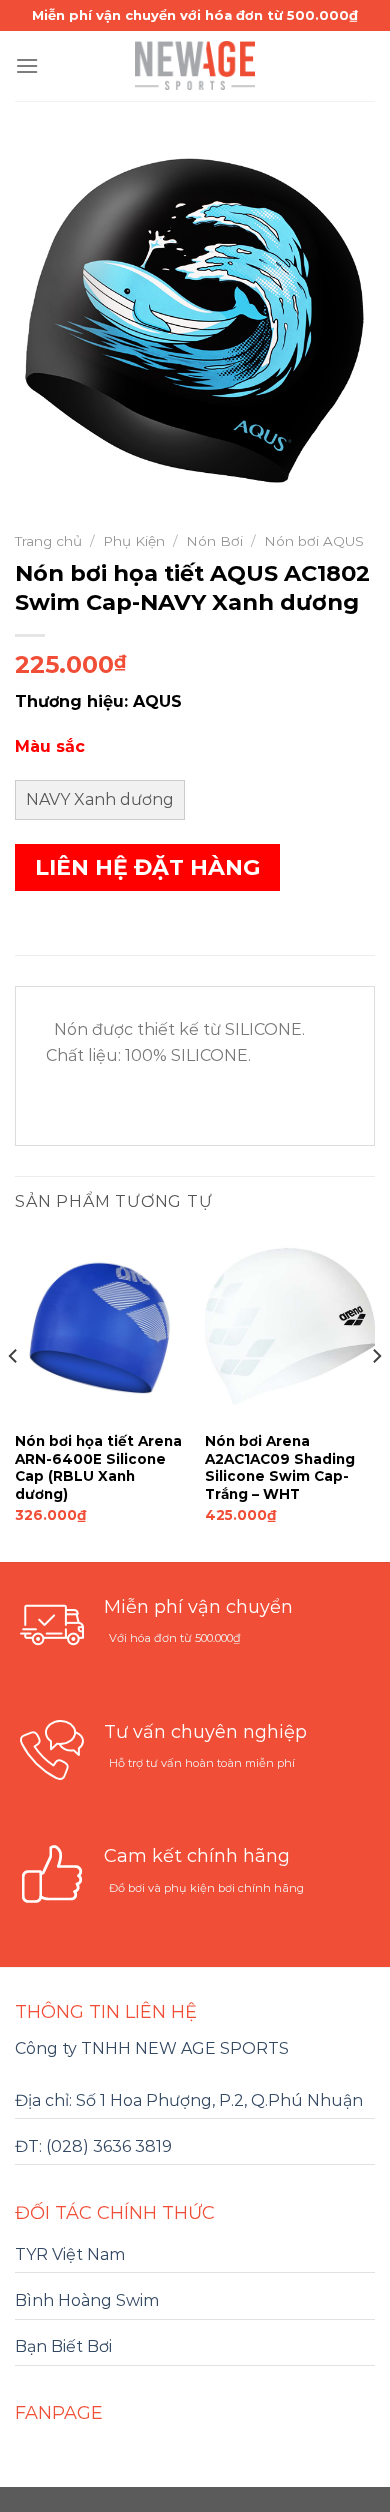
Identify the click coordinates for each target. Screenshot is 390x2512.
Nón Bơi (214, 541)
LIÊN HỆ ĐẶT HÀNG (147, 867)
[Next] (376, 1396)
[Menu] (27, 65)
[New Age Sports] (195, 65)
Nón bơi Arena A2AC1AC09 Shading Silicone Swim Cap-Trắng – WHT (280, 1467)
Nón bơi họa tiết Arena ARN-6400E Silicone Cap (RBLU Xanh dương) (98, 1467)
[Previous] (14, 1396)
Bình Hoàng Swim (87, 2300)
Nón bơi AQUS (314, 541)
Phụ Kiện (134, 541)
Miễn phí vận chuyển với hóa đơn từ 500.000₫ (195, 15)
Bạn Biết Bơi (63, 2346)
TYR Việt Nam (70, 2254)
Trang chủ (48, 541)
